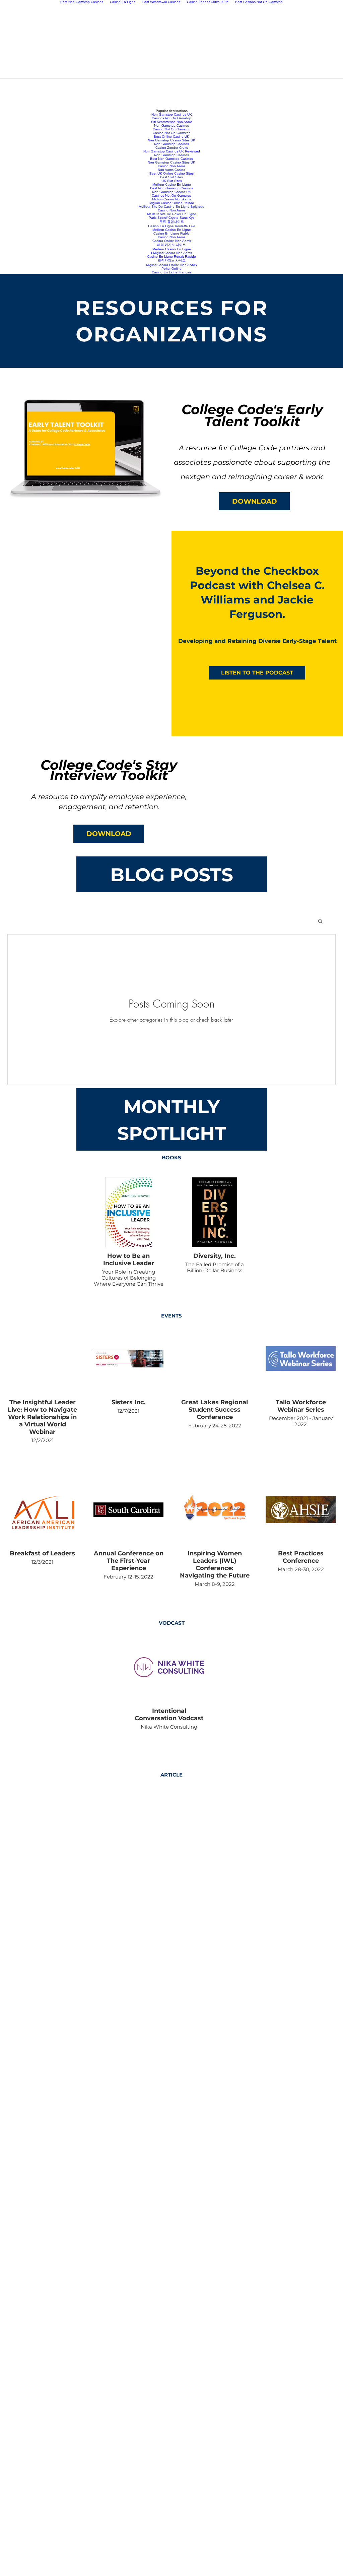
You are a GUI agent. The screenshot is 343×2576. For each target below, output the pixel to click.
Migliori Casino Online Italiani (171, 203)
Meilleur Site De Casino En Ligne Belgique (171, 207)
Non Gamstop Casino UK (171, 192)
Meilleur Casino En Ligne (172, 184)
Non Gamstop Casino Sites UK (171, 140)
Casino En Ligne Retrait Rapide (171, 256)
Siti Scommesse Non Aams (172, 122)
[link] (128, 1245)
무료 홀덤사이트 (172, 222)
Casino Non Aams (171, 166)
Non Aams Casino (171, 170)
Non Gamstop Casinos (171, 125)
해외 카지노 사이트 (171, 245)
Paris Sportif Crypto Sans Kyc (171, 218)
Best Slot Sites (171, 177)
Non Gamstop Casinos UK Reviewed (172, 151)
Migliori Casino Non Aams (171, 199)
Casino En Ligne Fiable (171, 233)
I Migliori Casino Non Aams (171, 253)
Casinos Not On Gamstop (171, 118)
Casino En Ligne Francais (172, 272)
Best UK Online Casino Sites (171, 173)
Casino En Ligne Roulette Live (172, 226)
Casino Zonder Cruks (172, 148)
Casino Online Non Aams (172, 241)
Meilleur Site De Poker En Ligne (172, 214)
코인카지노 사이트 (172, 261)
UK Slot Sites (172, 181)
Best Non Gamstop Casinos (171, 159)
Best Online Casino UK (171, 137)
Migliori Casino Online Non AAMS (171, 265)
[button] (254, 501)
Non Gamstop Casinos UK (172, 114)
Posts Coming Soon (172, 1004)
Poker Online (171, 269)
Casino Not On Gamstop (172, 129)
